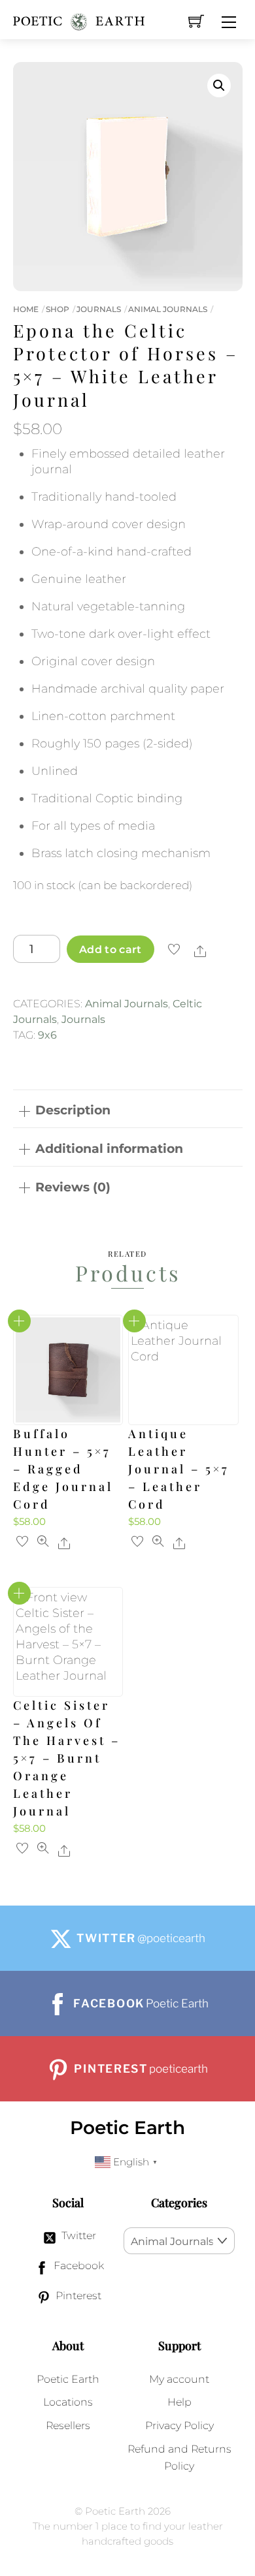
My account (179, 2379)
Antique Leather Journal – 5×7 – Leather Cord (179, 1469)
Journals (99, 309)
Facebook (77, 2265)
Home (26, 309)
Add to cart (110, 949)
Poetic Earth (68, 2379)
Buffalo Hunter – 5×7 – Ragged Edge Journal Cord (63, 1469)
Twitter (77, 2235)
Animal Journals (168, 309)
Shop (58, 309)
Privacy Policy (179, 2425)
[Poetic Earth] (79, 16)
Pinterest (77, 2295)
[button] (219, 86)
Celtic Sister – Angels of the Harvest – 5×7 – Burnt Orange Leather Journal (67, 1758)
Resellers (68, 2425)
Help (179, 2402)
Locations (68, 2402)
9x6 (47, 1035)
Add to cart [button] (19, 1321)
